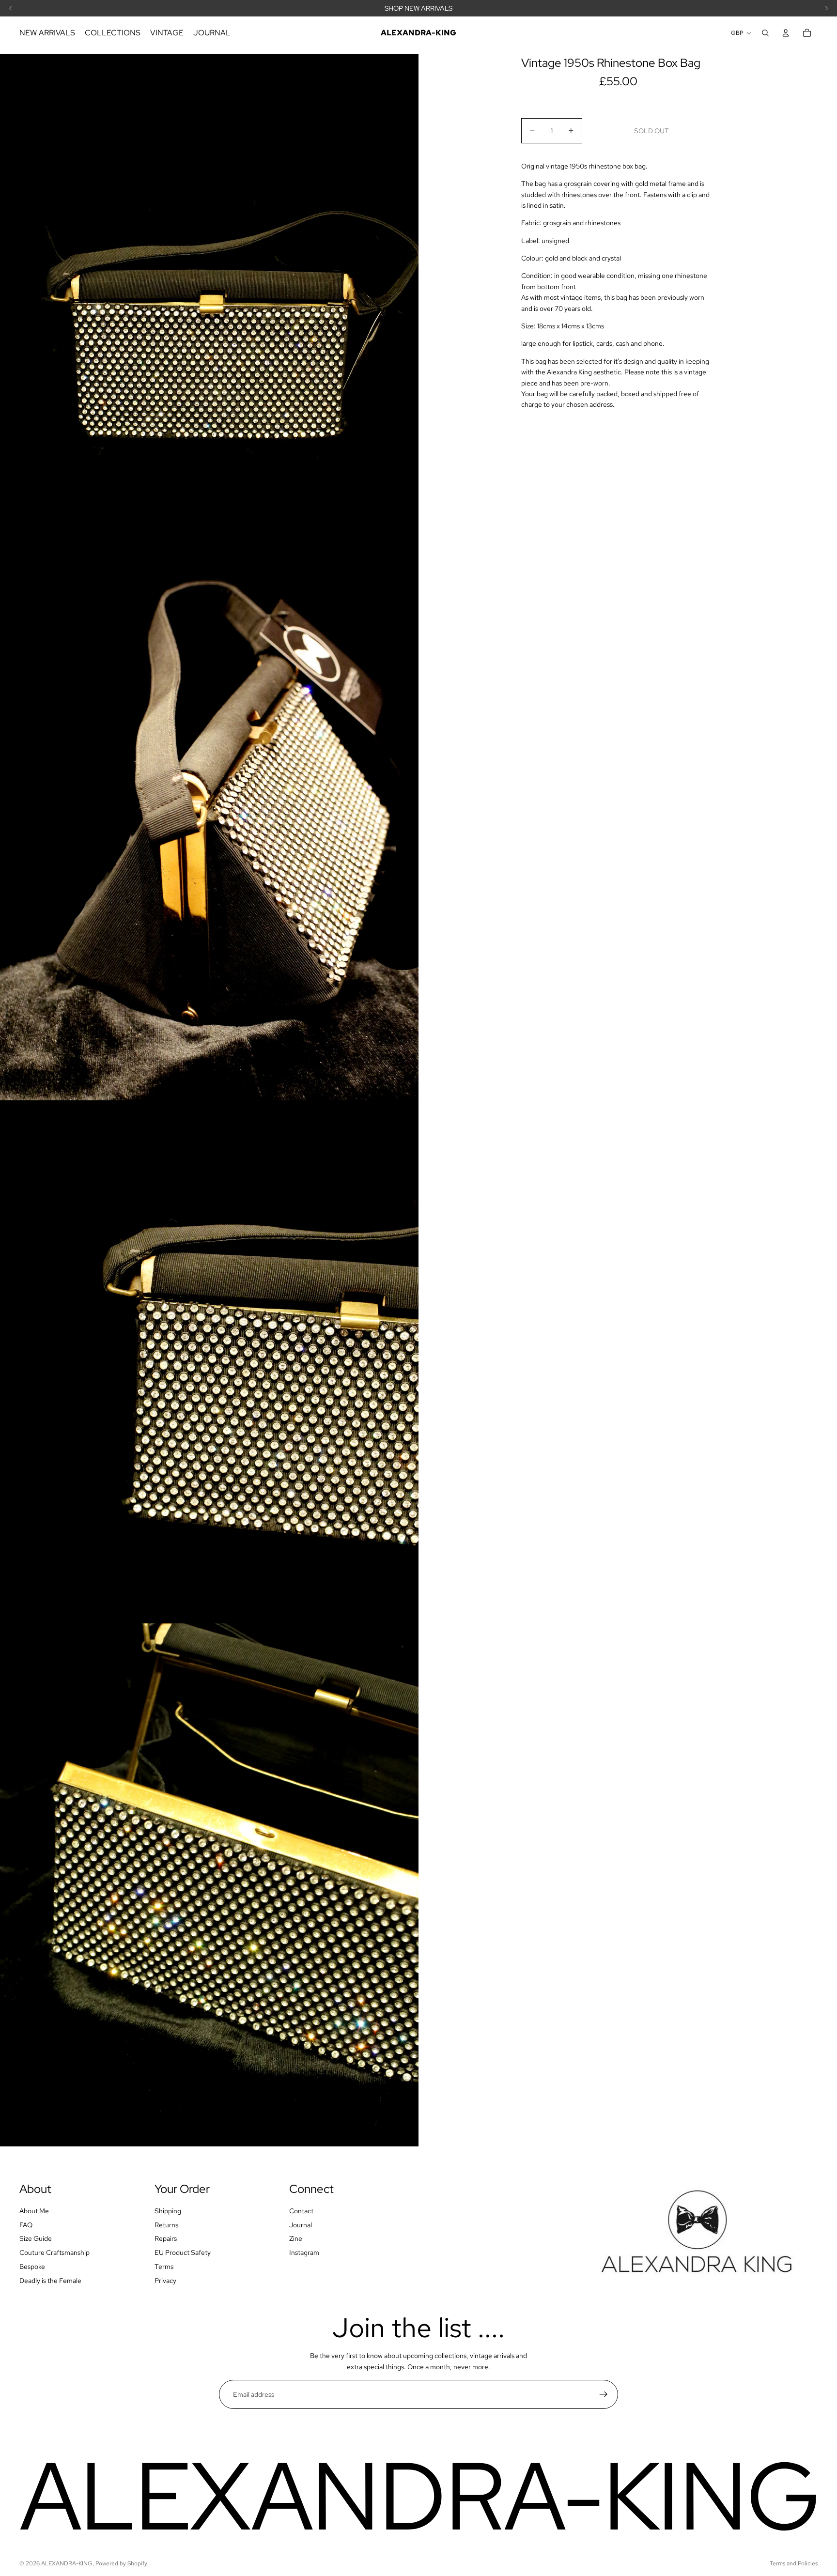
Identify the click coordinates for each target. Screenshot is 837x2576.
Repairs (166, 2238)
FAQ (26, 2225)
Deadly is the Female (50, 2281)
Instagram (304, 2252)
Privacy (165, 2281)
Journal (301, 2225)
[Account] (786, 33)
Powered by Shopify (121, 2563)
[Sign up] (604, 2394)
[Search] (765, 33)
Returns (166, 2225)
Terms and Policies (794, 2563)
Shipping (168, 2211)
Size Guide (36, 2238)
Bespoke (32, 2267)
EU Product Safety (183, 2252)
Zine (296, 2238)
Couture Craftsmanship (54, 2252)
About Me (34, 2211)
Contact (301, 2211)
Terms (164, 2267)
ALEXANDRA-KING (67, 2563)
